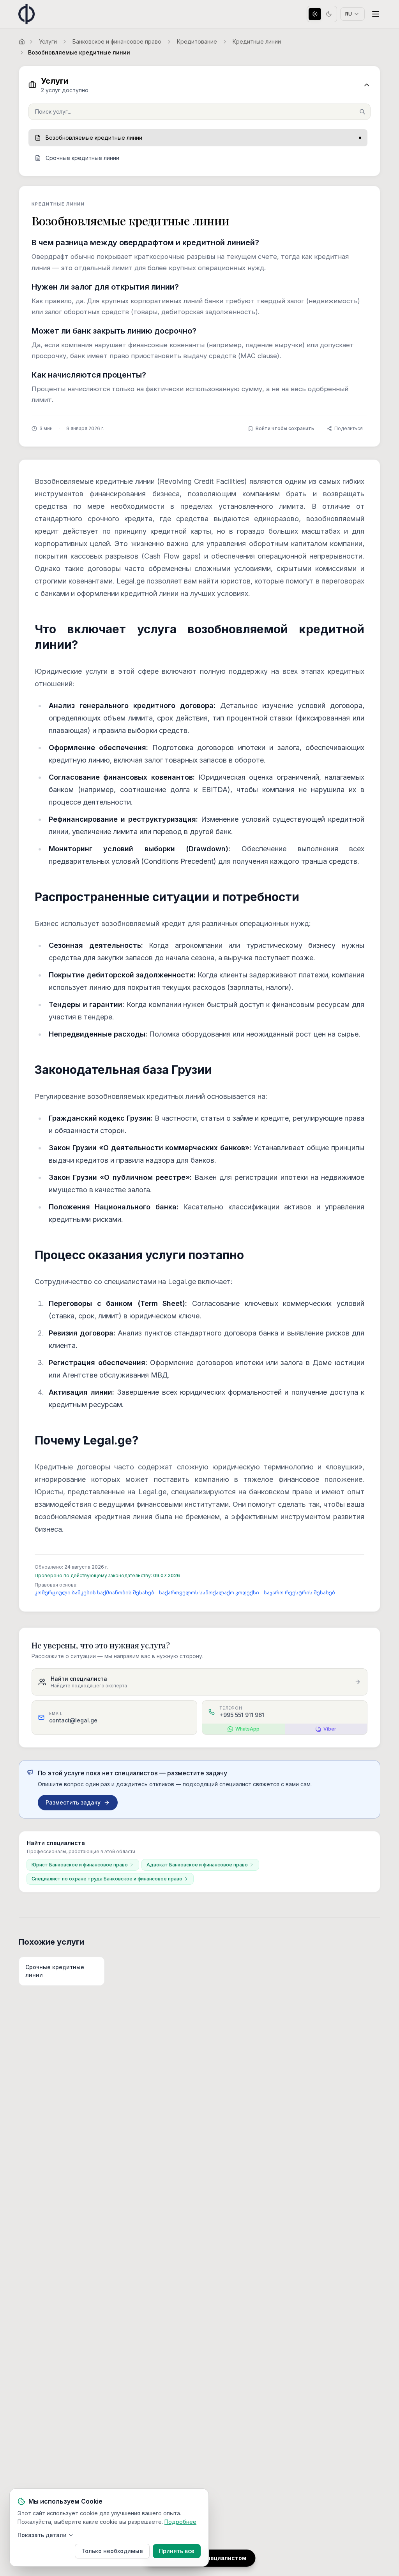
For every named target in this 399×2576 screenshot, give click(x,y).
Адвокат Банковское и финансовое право (197, 1865)
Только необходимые (112, 2551)
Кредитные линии (257, 41)
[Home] (22, 42)
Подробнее (180, 2522)
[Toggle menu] (376, 14)
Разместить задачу (73, 1802)
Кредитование (197, 41)
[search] (199, 112)
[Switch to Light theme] (315, 14)
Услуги (48, 41)
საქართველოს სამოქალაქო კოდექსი (209, 1593)
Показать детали (42, 2535)
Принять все (177, 2551)
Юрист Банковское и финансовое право (80, 1865)
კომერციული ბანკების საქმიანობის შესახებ (94, 1593)
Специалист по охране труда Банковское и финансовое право (107, 1879)
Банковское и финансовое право (117, 41)
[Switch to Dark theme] (329, 14)
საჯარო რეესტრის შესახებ (299, 1593)
